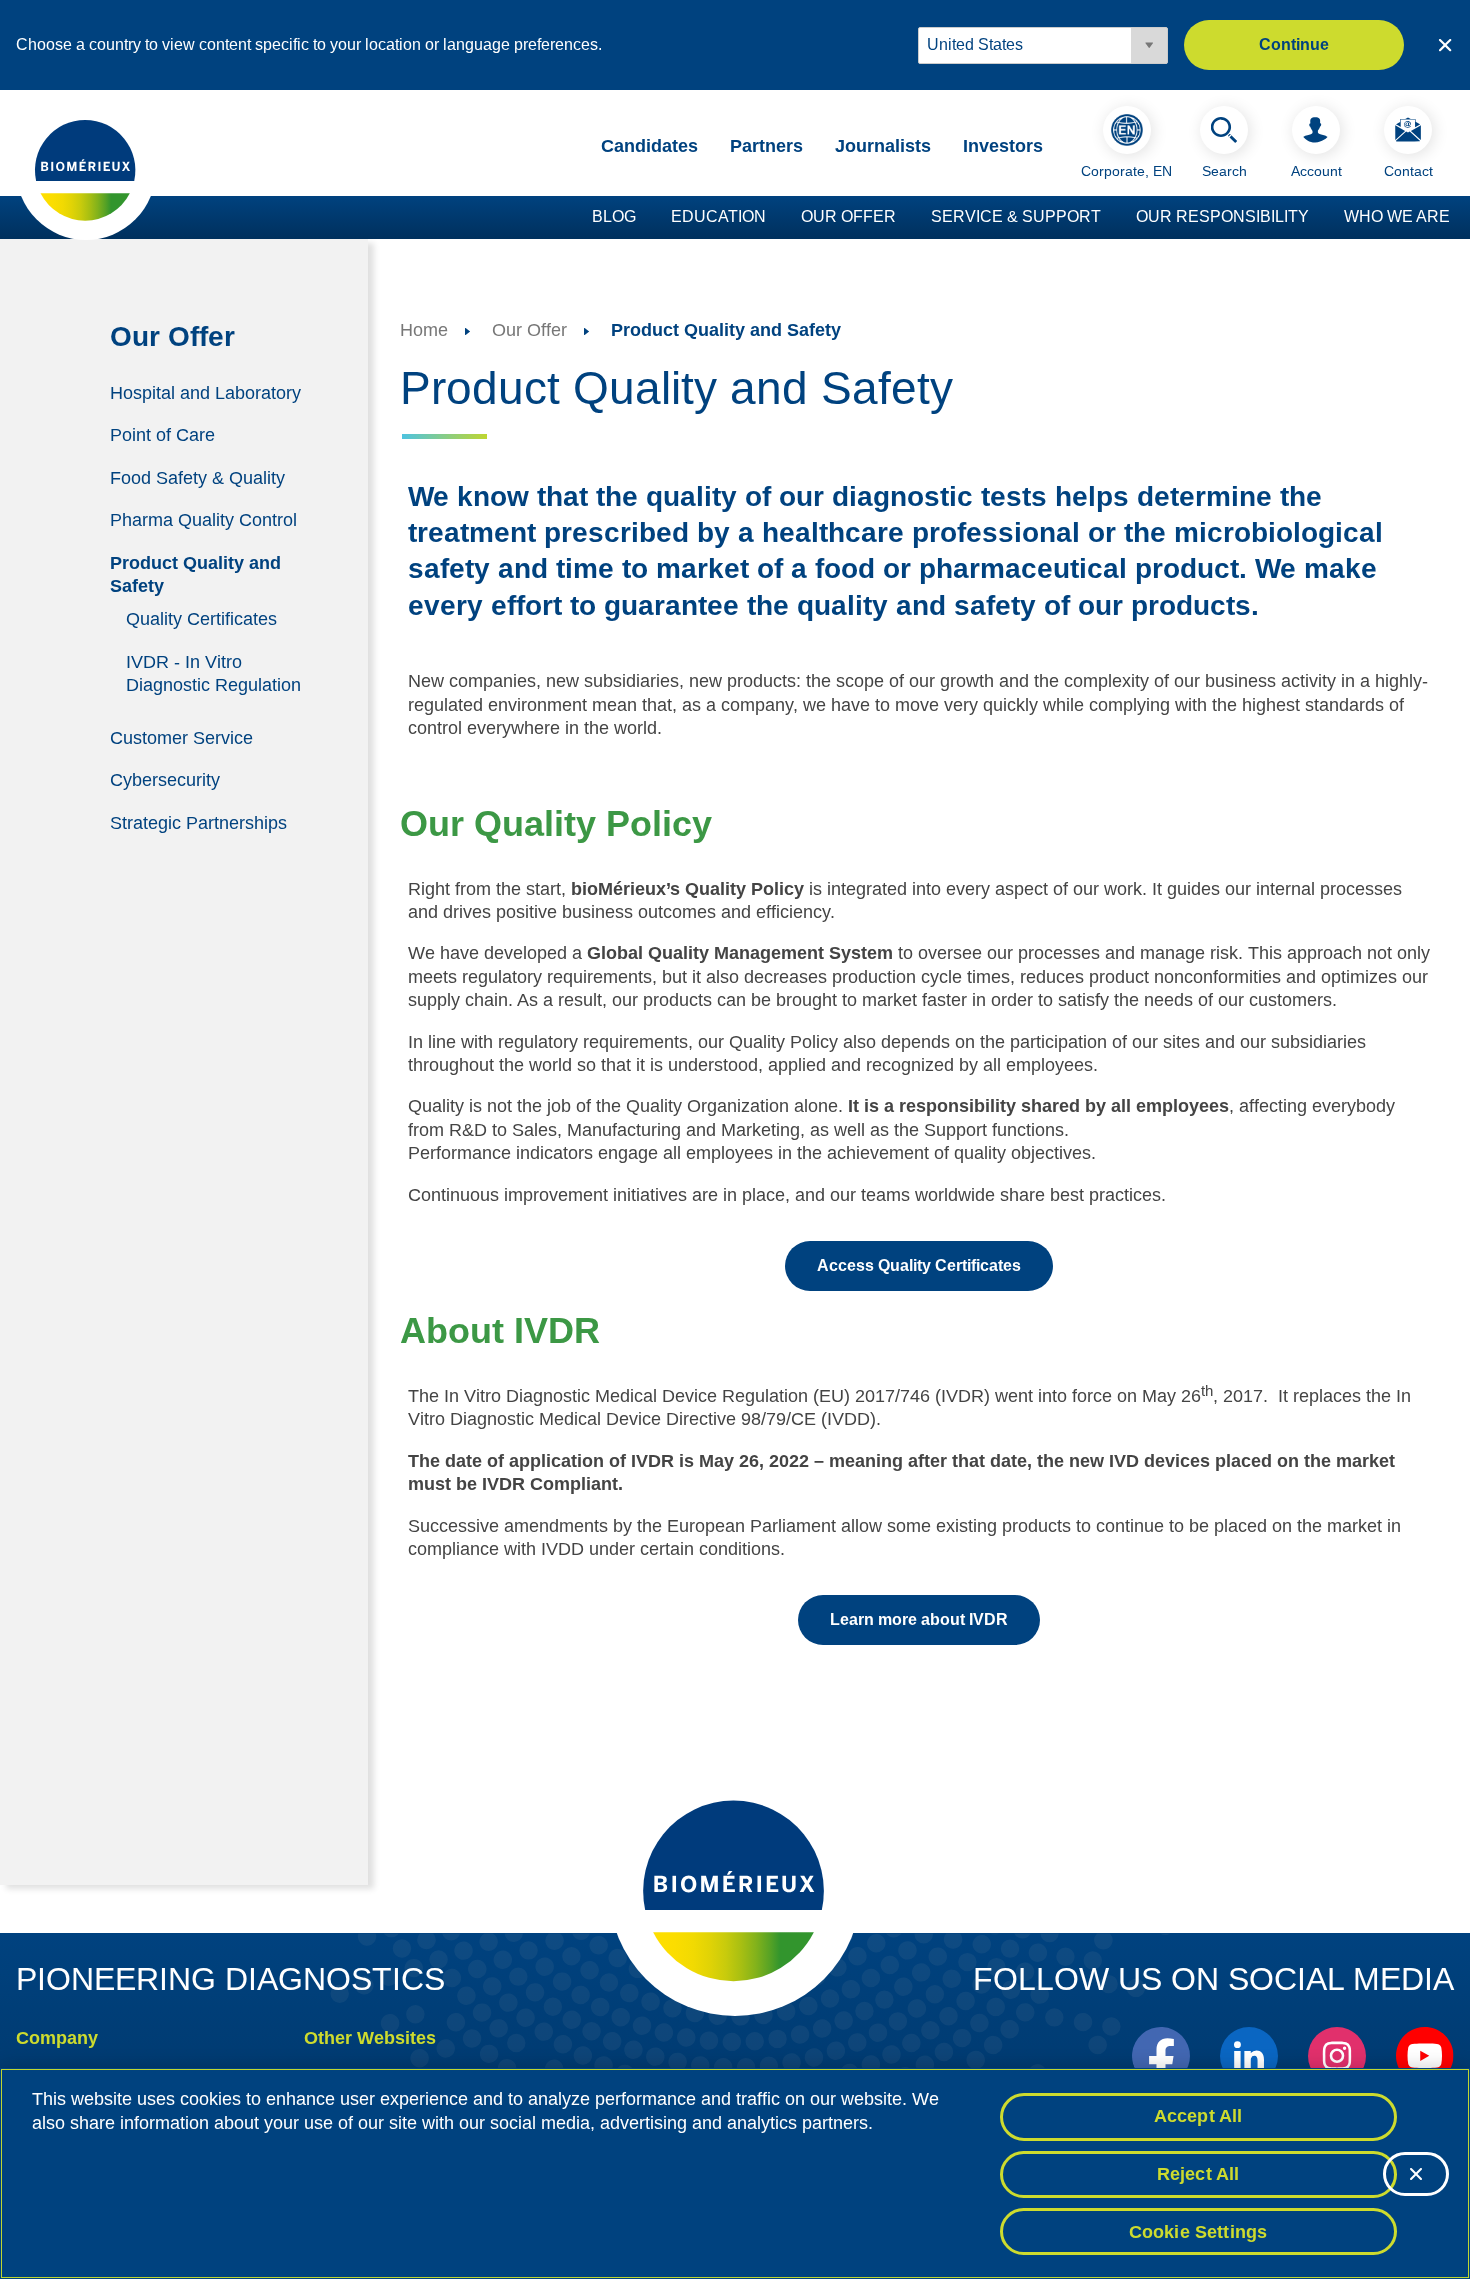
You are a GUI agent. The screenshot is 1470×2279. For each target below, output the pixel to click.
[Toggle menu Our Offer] (906, 218)
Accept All (1198, 2116)
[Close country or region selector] (1445, 45)
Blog (614, 216)
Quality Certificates (201, 619)
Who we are (1397, 216)
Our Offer (848, 216)
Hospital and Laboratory (205, 392)
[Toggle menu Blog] (646, 218)
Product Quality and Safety (195, 574)
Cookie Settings (1198, 2231)
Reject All (1198, 2174)
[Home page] (86, 169)
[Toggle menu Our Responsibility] (1319, 218)
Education (718, 216)
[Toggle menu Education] (776, 218)
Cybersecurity (165, 780)
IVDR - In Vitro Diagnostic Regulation (213, 673)
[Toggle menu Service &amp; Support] (1111, 218)
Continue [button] (1294, 44)
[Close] (1416, 2174)
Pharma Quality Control (203, 520)
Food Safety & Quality (197, 478)
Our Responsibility (1222, 216)
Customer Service (181, 737)
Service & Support (1016, 216)
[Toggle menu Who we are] (1460, 218)
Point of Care (162, 435)
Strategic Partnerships (198, 822)
